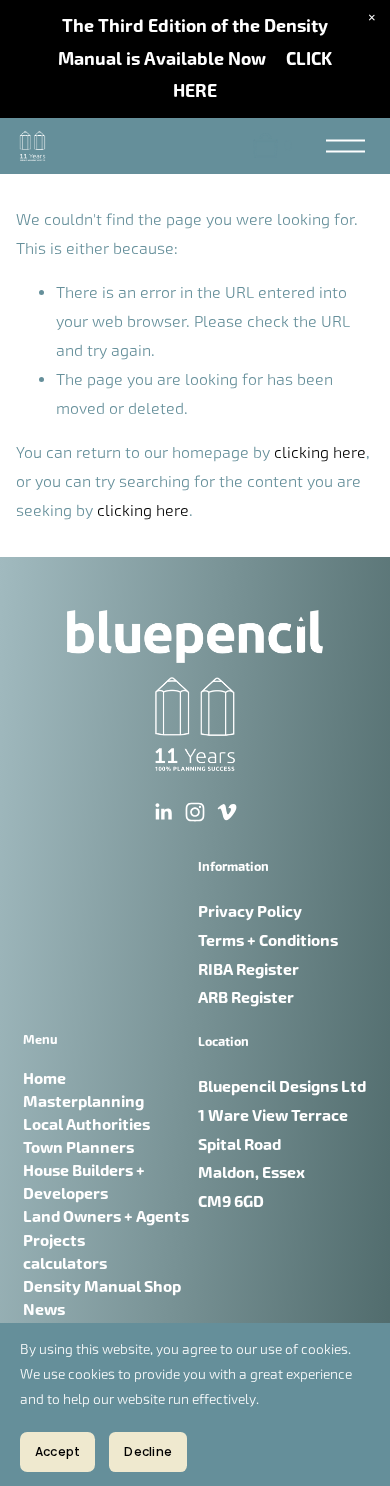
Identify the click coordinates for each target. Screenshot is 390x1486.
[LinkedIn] (163, 812)
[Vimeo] (227, 812)
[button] (372, 18)
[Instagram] (195, 812)
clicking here (320, 452)
